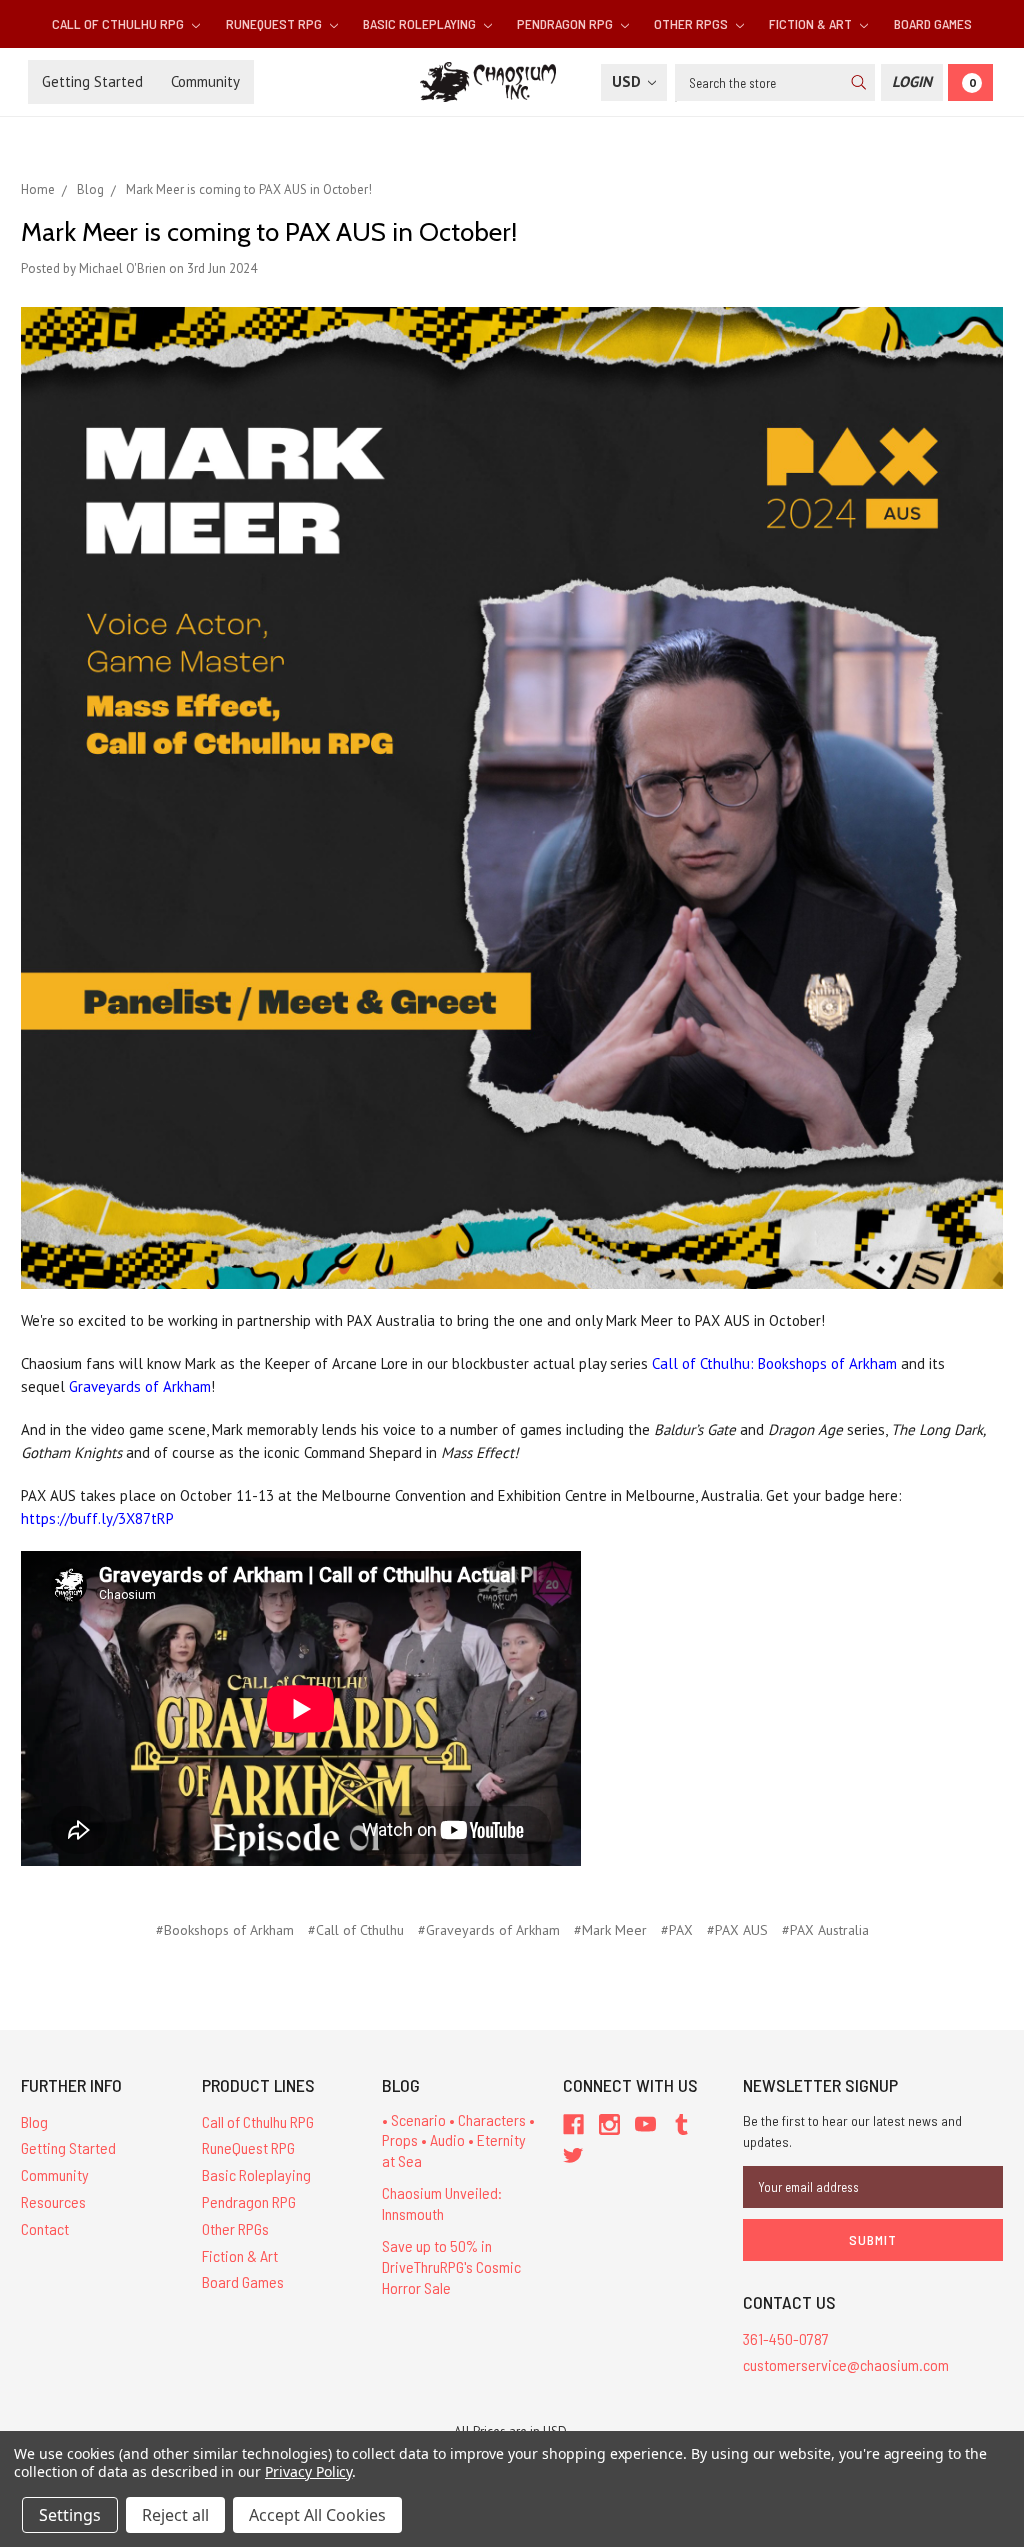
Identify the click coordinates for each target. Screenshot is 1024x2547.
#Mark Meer (610, 1930)
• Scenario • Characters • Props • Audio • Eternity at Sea (458, 2140)
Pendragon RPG (566, 23)
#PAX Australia (825, 1930)
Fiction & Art (812, 23)
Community (205, 81)
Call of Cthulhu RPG (119, 23)
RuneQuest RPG (275, 23)
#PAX (677, 1930)
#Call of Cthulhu (356, 1930)
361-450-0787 (786, 2338)
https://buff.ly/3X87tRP (97, 1518)
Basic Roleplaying (421, 23)
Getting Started (92, 81)
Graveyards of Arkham (140, 1386)
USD (628, 81)
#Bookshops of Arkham (225, 1930)
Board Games (933, 23)
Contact (45, 2228)
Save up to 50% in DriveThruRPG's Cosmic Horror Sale (451, 2266)
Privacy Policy (308, 2471)
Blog (34, 2121)
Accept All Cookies (317, 2515)
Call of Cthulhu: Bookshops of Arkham (774, 1363)
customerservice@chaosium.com (846, 2364)
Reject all (175, 2515)
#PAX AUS (737, 1930)
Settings (70, 2515)
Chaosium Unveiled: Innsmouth (442, 2203)
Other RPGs (692, 23)
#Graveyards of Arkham (489, 1930)
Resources (53, 2201)
